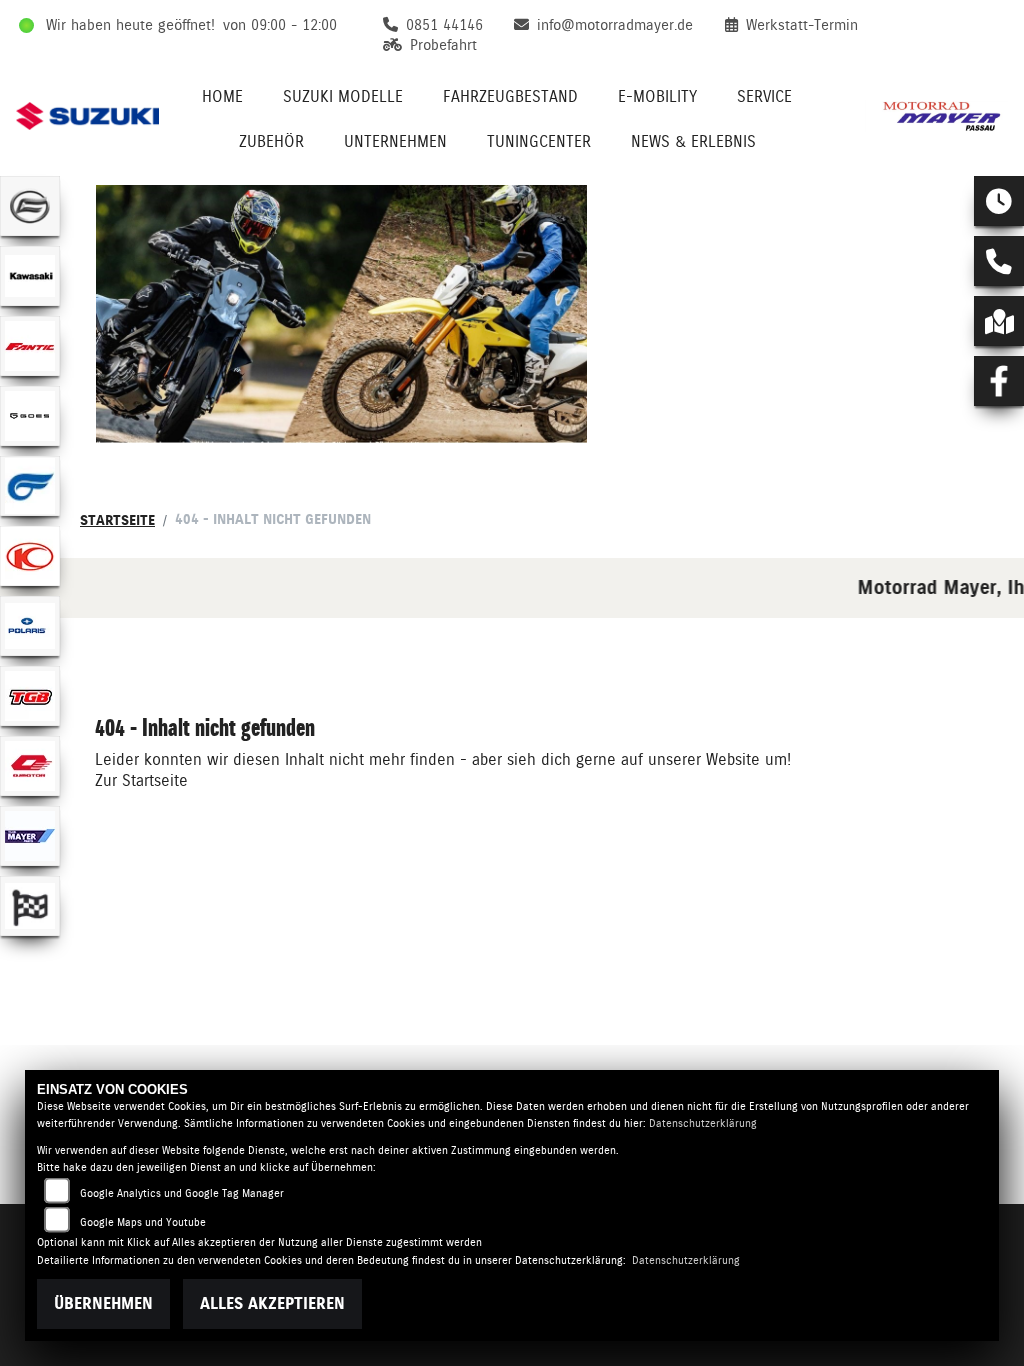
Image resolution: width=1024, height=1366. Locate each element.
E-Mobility (657, 96)
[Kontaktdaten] (999, 261)
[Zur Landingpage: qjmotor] (30, 766)
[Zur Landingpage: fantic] (30, 346)
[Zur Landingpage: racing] (30, 906)
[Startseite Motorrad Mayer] (936, 116)
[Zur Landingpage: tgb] (30, 696)
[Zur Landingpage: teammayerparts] (30, 836)
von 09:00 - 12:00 (280, 25)
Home (222, 96)
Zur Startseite (141, 780)
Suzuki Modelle (343, 96)
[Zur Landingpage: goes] (30, 416)
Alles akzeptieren (272, 1303)
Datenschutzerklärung (703, 1123)
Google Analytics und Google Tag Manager (182, 1193)
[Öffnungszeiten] (999, 201)
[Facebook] (999, 381)
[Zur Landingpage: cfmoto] (30, 206)
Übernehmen (103, 1303)
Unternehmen (395, 141)
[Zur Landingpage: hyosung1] (30, 486)
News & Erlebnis (693, 141)
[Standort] (999, 321)
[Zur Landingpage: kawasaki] (30, 276)
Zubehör (271, 141)
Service (764, 96)
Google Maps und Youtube (143, 1222)
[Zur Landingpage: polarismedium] (30, 626)
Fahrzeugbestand (510, 96)
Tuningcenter (539, 141)
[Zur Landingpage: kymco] (30, 556)
